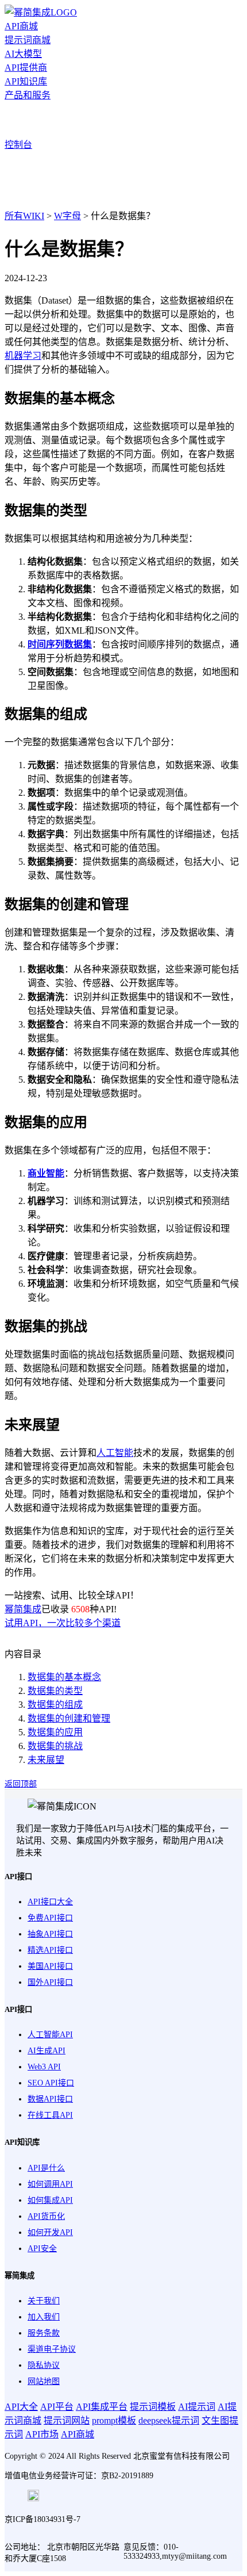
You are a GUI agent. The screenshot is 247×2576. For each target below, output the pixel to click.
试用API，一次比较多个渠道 (63, 1623)
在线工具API (50, 2115)
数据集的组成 (55, 1705)
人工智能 (115, 1453)
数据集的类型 (55, 1691)
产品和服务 (28, 95)
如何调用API (50, 2184)
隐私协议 (44, 2365)
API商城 (21, 26)
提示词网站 (67, 2420)
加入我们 (44, 2317)
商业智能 (46, 1173)
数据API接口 (50, 2099)
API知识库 (26, 81)
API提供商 (26, 68)
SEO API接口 (51, 2083)
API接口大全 (50, 1902)
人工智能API (50, 2035)
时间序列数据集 (60, 644)
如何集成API (50, 2200)
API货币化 (46, 2216)
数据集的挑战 (55, 1746)
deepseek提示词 (169, 2420)
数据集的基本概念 (64, 1677)
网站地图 (44, 2381)
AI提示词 (197, 2407)
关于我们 (44, 2301)
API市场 (42, 2434)
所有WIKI (24, 216)
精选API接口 (50, 1950)
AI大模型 (23, 54)
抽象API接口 (50, 1934)
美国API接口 (50, 1966)
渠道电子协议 (52, 2349)
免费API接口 (50, 1918)
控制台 (18, 145)
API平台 (57, 2407)
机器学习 (23, 356)
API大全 (21, 2407)
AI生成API (47, 2051)
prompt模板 (114, 2420)
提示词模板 (153, 2407)
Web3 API (44, 2067)
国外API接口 (50, 1982)
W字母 (67, 216)
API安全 (42, 2249)
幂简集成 (23, 1609)
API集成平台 (102, 2407)
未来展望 (46, 1760)
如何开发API (50, 2232)
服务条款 (44, 2333)
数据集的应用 (55, 1732)
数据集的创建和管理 (69, 1718)
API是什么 (46, 2168)
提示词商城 (28, 40)
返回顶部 (21, 1784)
